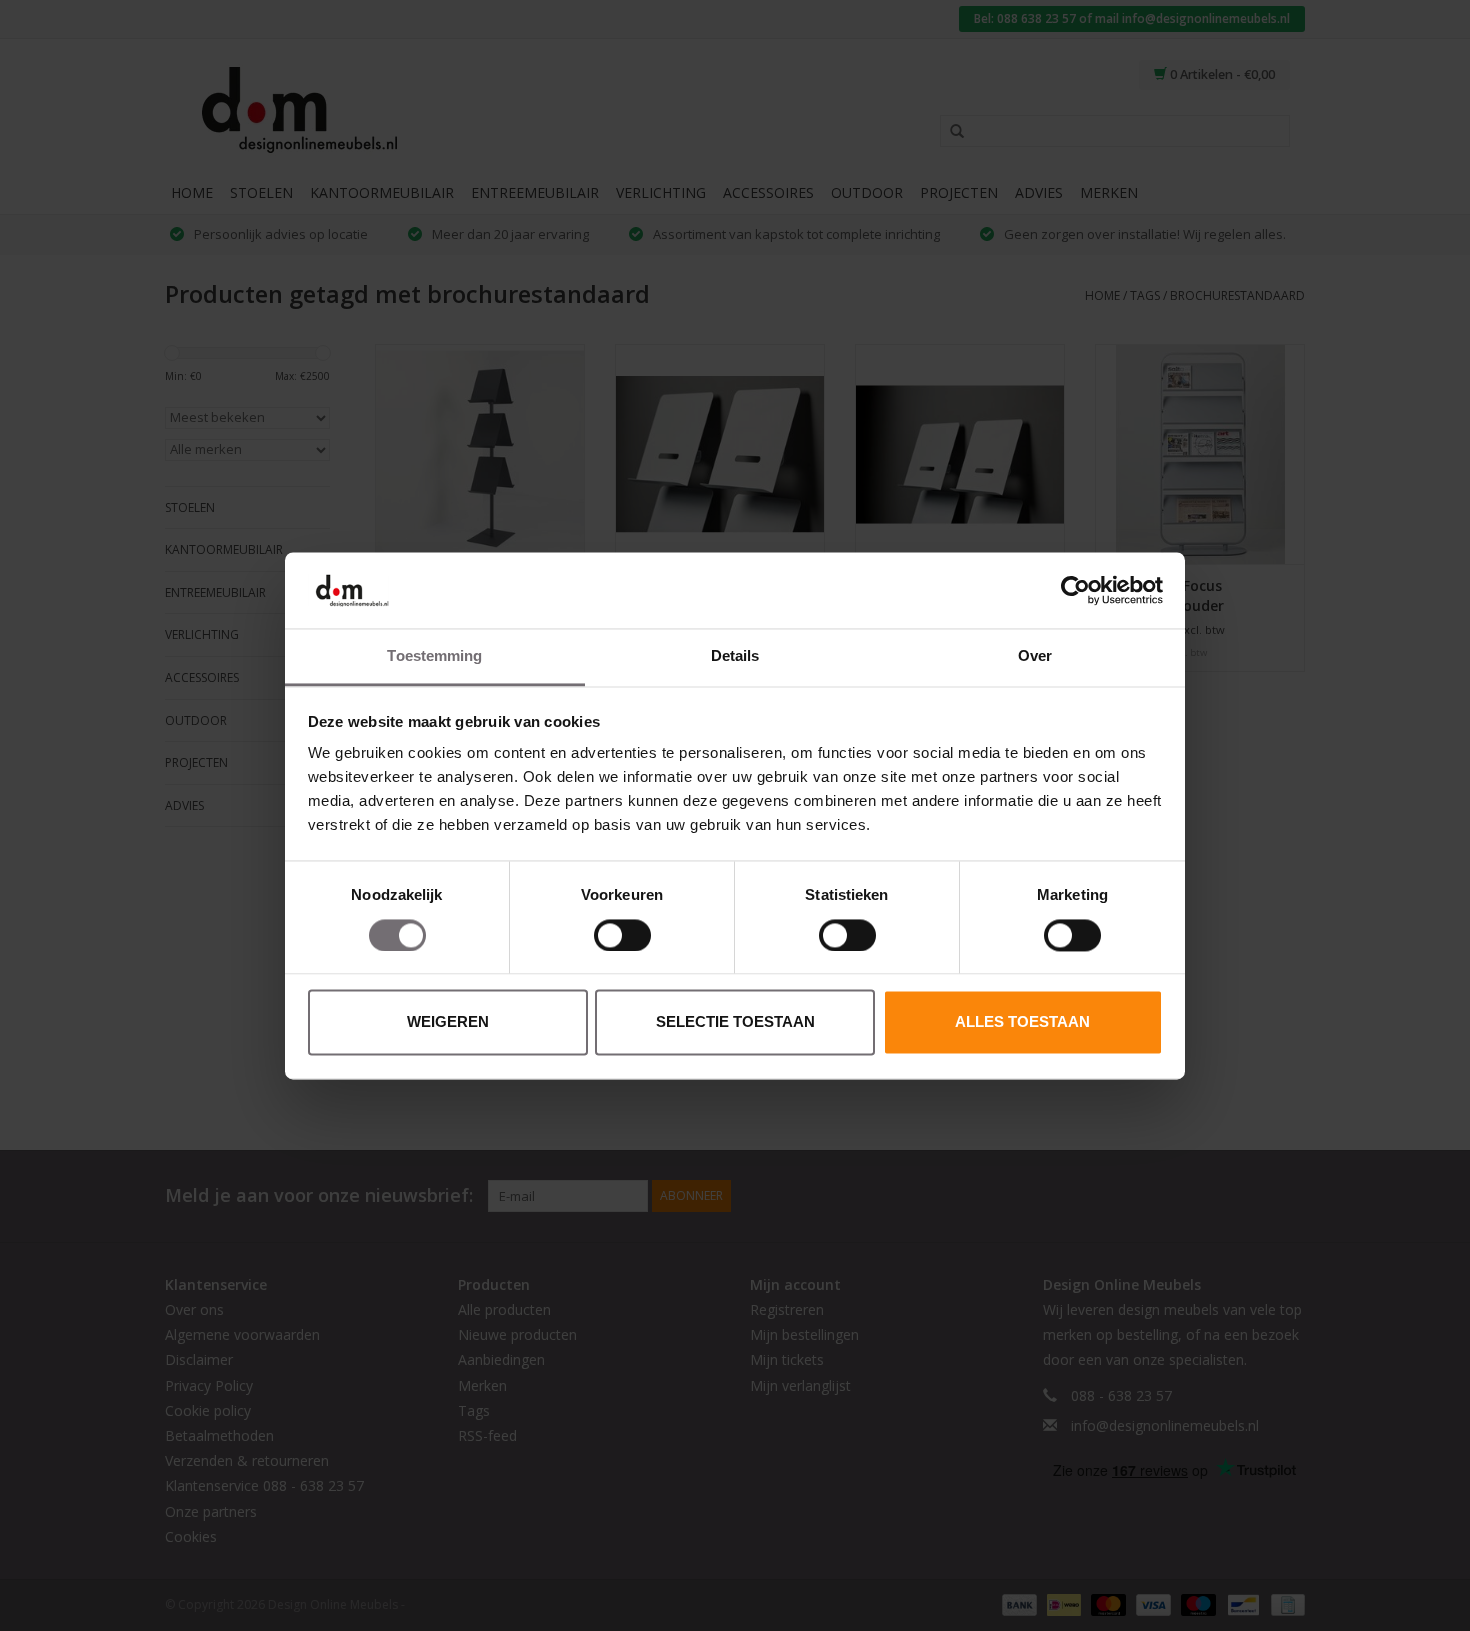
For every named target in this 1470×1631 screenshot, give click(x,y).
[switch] (622, 935)
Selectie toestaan (735, 1022)
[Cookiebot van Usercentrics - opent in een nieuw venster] (1075, 590)
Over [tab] (1035, 656)
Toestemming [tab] (434, 656)
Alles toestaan (1022, 1022)
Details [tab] (735, 656)
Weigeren (448, 1022)
